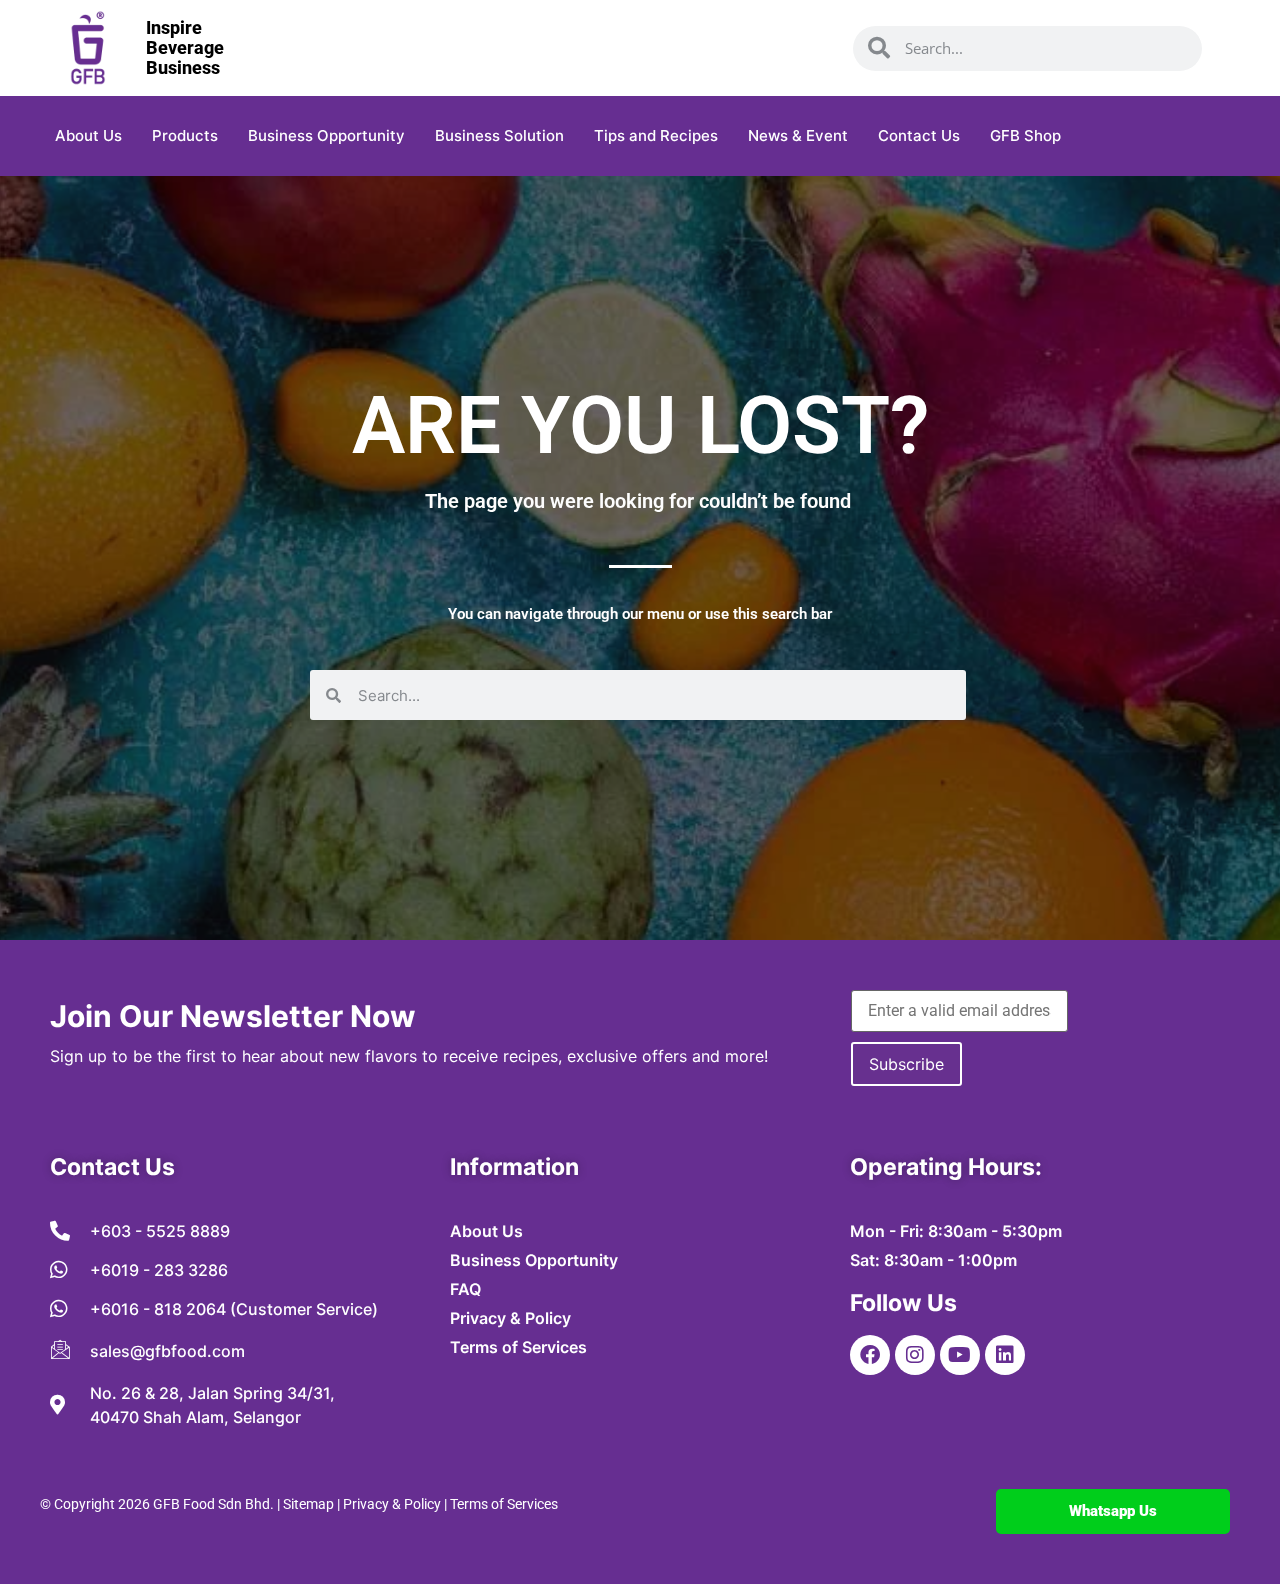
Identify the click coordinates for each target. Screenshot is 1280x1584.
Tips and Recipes (656, 135)
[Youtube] (960, 1355)
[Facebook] (870, 1355)
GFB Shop (1025, 135)
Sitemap (308, 1504)
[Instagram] (915, 1355)
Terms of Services (504, 1504)
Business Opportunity (326, 135)
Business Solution (499, 135)
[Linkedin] (1005, 1355)
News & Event (798, 135)
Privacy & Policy (392, 1504)
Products (185, 135)
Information (514, 1167)
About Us (88, 135)
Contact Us (919, 135)
